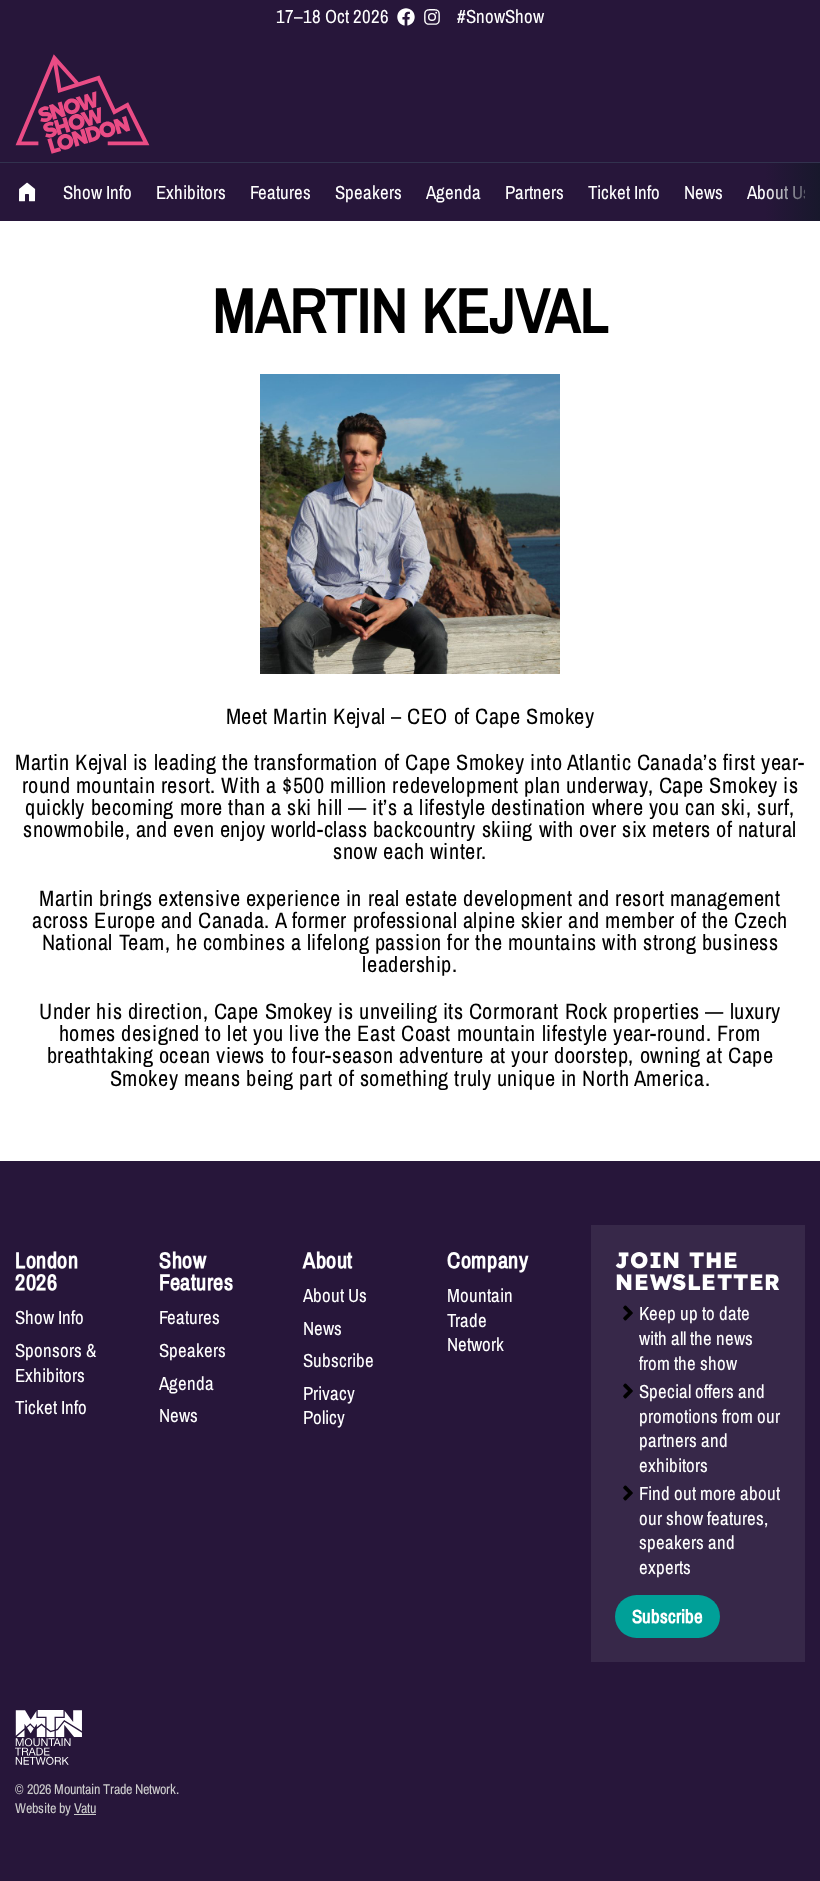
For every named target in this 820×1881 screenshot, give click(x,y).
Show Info (97, 192)
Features (280, 192)
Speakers (368, 192)
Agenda (453, 192)
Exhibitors (191, 192)
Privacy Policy (329, 1405)
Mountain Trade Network (480, 1320)
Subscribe (338, 1360)
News (703, 192)
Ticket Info (624, 192)
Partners (534, 192)
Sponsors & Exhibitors (55, 1362)
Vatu (85, 1807)
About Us (779, 192)
